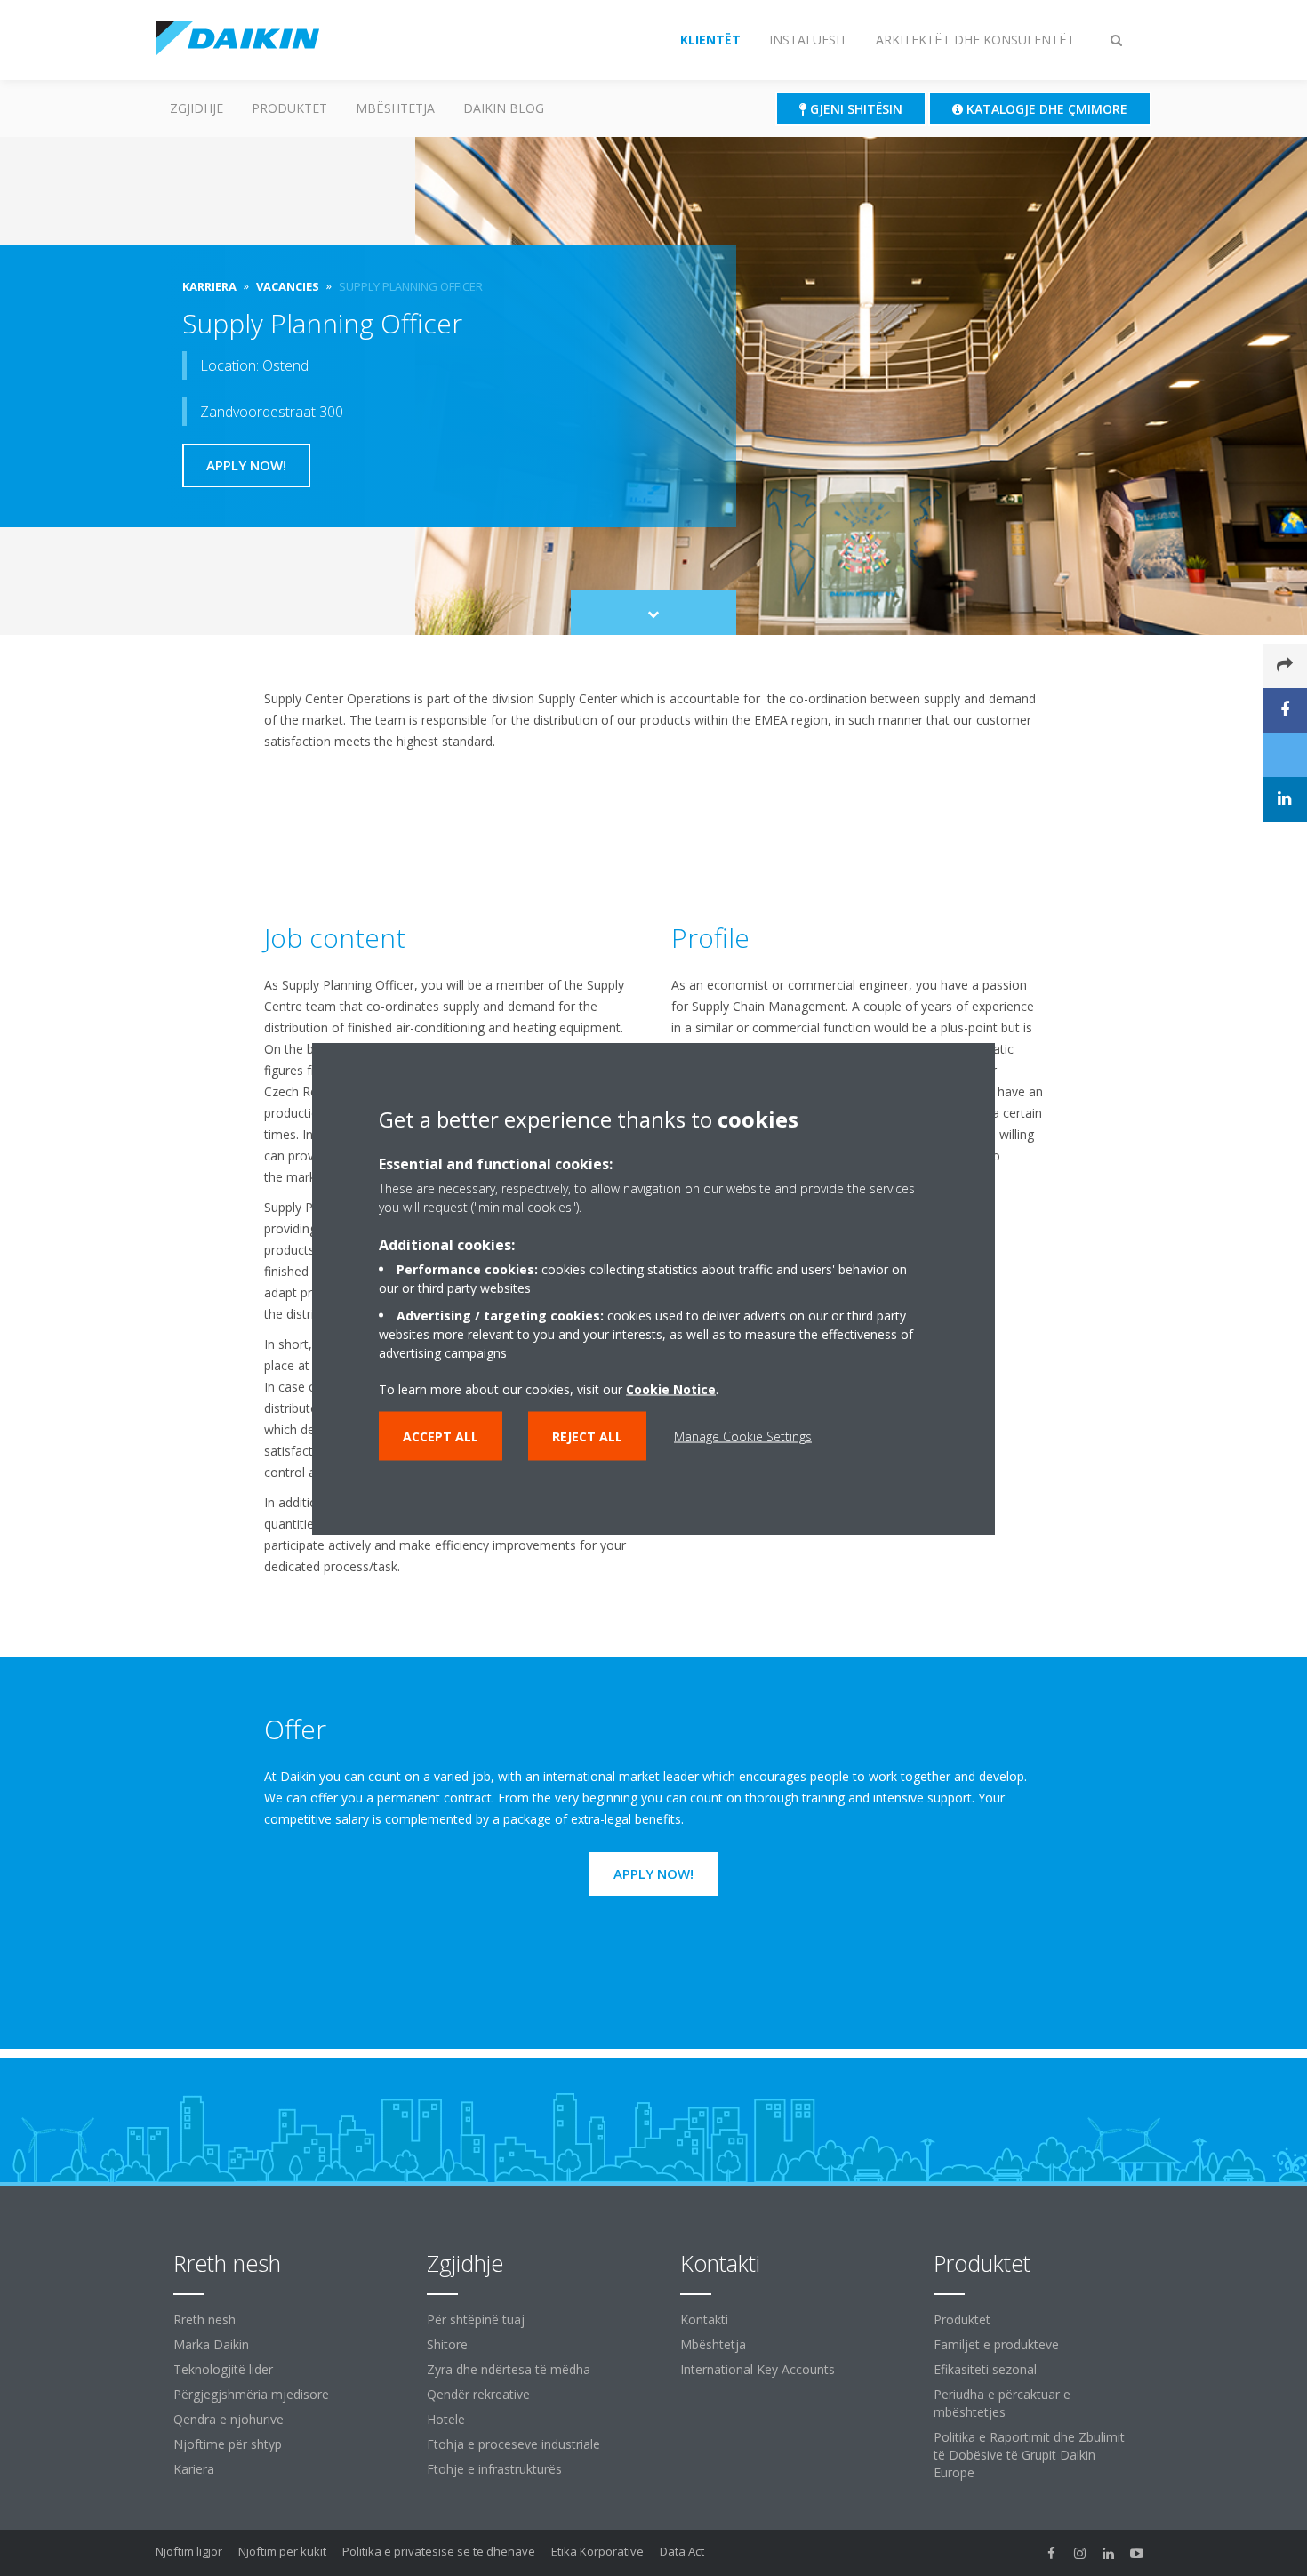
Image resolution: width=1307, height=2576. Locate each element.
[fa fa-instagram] (1080, 2553)
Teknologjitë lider (223, 2369)
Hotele (446, 2419)
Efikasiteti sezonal (985, 2369)
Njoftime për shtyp (228, 2444)
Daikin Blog (504, 108)
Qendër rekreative (478, 2394)
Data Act (682, 2551)
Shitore (447, 2344)
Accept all (441, 1436)
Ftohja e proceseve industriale (513, 2444)
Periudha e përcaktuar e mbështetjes (1002, 2403)
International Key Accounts (758, 2369)
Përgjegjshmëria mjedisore (251, 2394)
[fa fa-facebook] (1052, 2553)
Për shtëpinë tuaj (476, 2319)
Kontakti (704, 2319)
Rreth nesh (204, 2319)
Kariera (194, 2469)
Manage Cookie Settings (743, 1436)
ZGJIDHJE (196, 108)
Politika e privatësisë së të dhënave (439, 2551)
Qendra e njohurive (229, 2419)
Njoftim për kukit (282, 2551)
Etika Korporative (597, 2551)
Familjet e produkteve (996, 2344)
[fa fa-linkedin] (1109, 2553)
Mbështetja (395, 108)
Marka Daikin (211, 2344)
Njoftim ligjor (189, 2551)
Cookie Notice (671, 1388)
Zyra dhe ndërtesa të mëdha (509, 2369)
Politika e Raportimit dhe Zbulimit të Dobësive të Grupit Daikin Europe (1029, 2455)
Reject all (587, 1436)
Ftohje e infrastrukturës (494, 2469)
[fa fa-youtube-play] (1137, 2553)
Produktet (289, 108)
